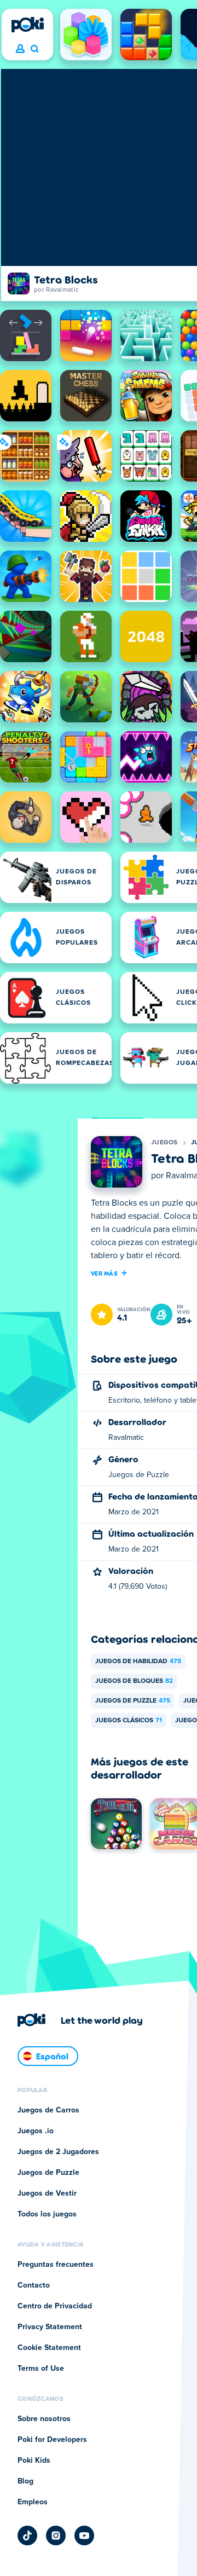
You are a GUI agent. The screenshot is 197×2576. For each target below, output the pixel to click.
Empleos (33, 2502)
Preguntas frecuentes (56, 2265)
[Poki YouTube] (84, 2536)
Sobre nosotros (44, 2419)
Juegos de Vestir (47, 2193)
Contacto (34, 2285)
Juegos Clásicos (129, 1721)
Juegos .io (36, 2131)
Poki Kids (34, 2461)
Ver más (104, 1273)
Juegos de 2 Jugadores (58, 2152)
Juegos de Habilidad (138, 1662)
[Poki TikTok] (27, 2536)
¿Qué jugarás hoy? (34, 49)
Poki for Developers (52, 2440)
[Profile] (20, 49)
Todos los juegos (47, 2214)
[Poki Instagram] (56, 2536)
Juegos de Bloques (134, 1681)
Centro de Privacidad (55, 2306)
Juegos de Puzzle (133, 1701)
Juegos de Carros (48, 2110)
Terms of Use (41, 2369)
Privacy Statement (50, 2327)
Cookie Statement (49, 2348)
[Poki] (27, 25)
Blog (25, 2481)
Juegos (164, 1143)
